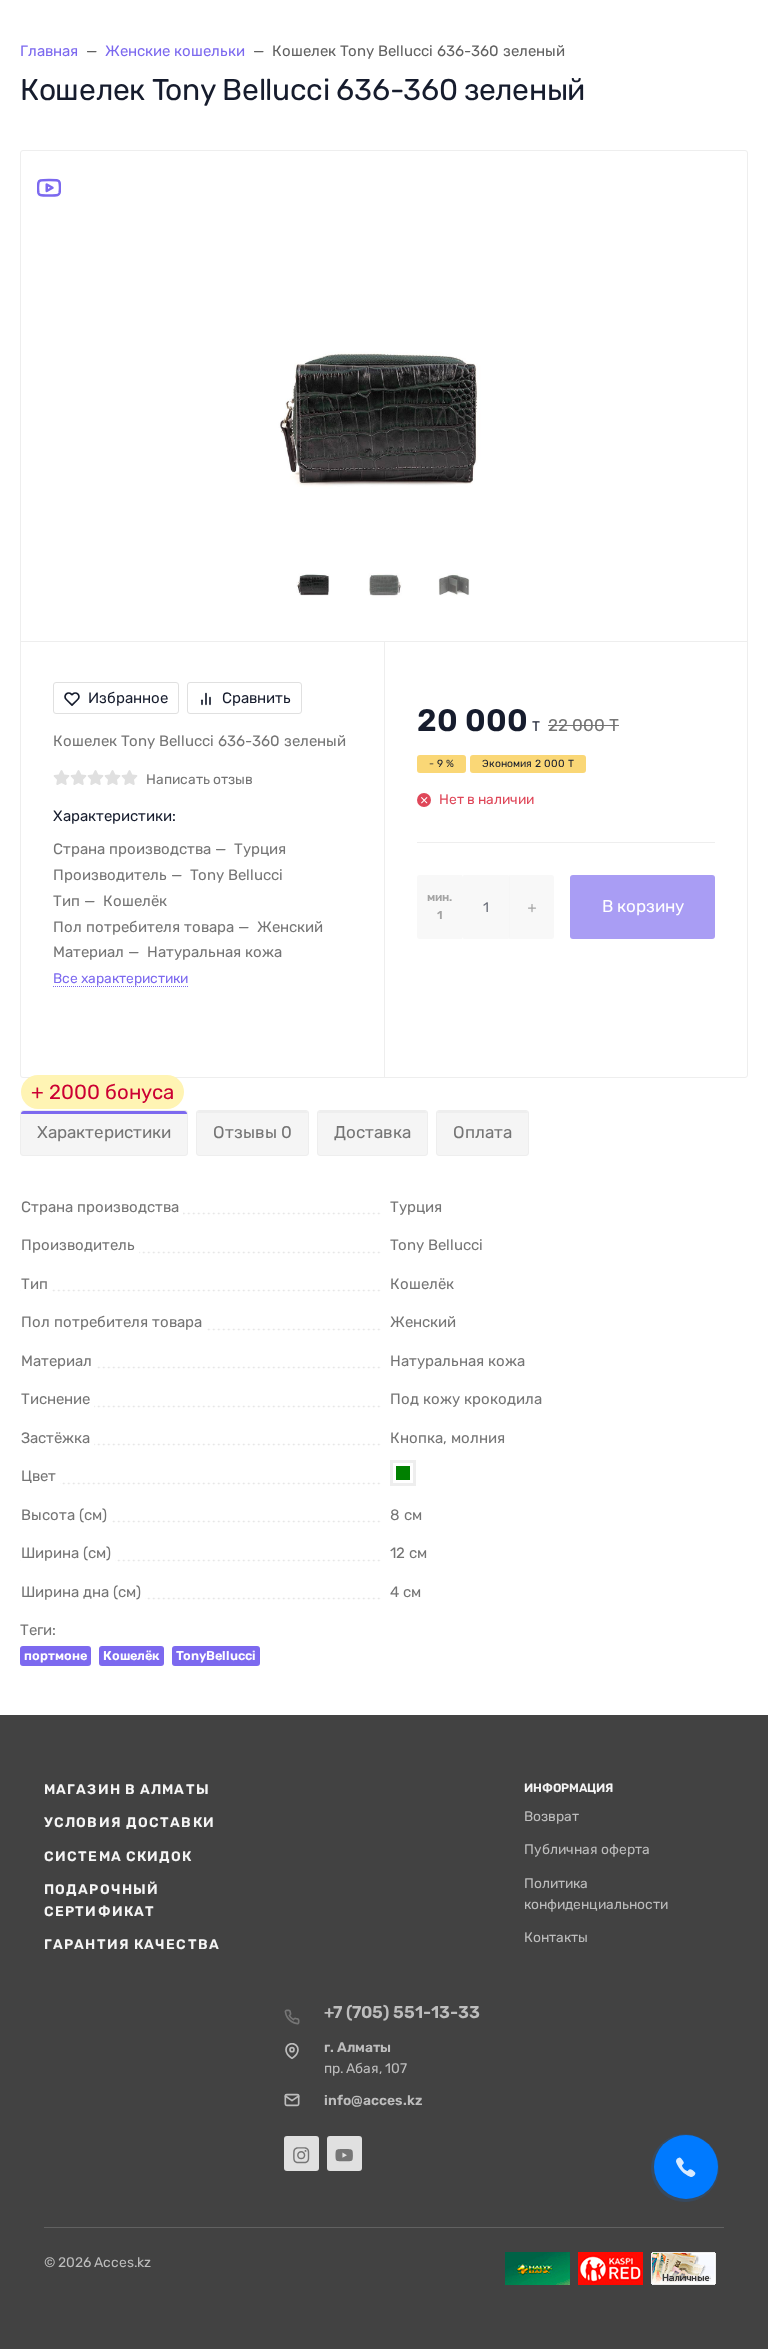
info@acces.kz (373, 2100)
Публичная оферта (587, 1849)
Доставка (372, 1132)
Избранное (128, 698)
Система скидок (118, 1856)
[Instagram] (301, 2153)
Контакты (556, 1937)
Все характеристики (120, 978)
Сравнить (256, 698)
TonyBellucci (216, 1655)
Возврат (551, 1816)
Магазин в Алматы (127, 1789)
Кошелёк (131, 1655)
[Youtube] (344, 2153)
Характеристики (104, 1132)
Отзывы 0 (252, 1132)
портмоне (55, 1655)
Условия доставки (129, 1822)
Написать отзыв (199, 779)
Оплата (482, 1132)
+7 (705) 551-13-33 (402, 2012)
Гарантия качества (132, 1944)
